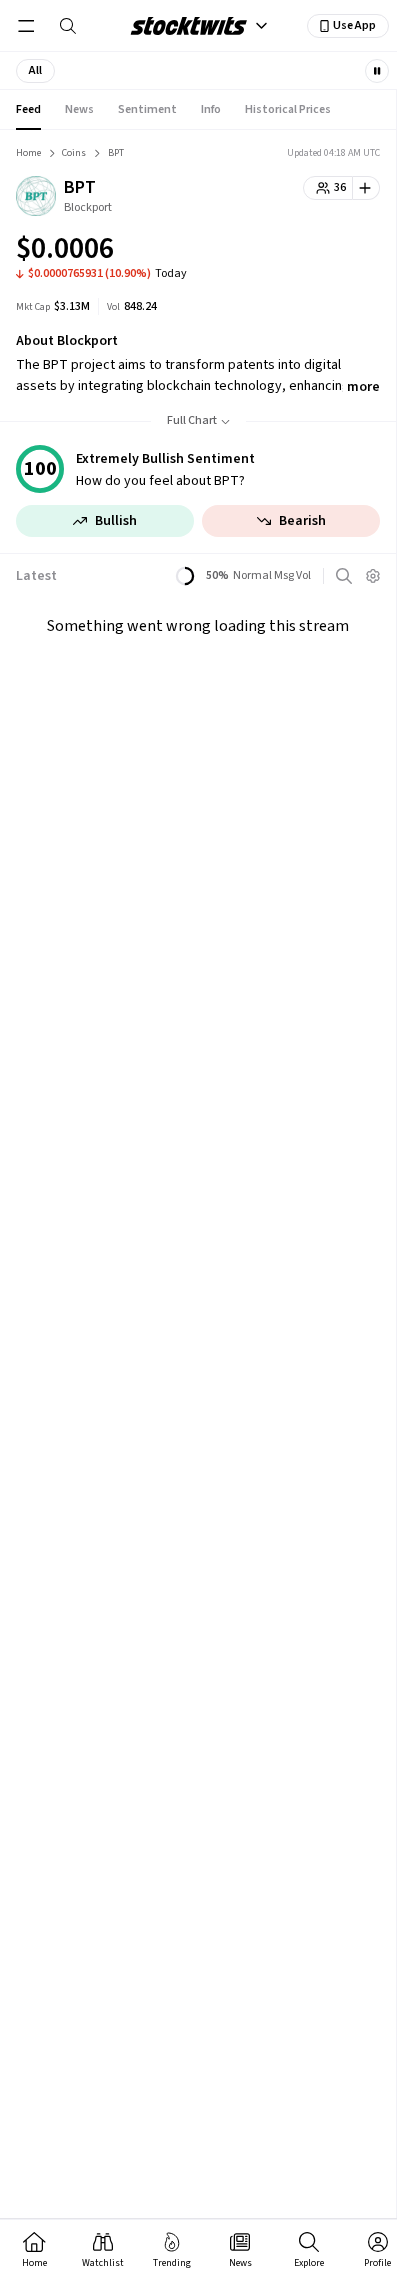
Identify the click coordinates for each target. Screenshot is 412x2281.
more (363, 387)
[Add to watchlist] (366, 188)
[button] (35, 71)
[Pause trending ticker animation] (377, 71)
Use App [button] (354, 25)
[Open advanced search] (344, 576)
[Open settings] (373, 576)
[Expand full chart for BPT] (325, 252)
